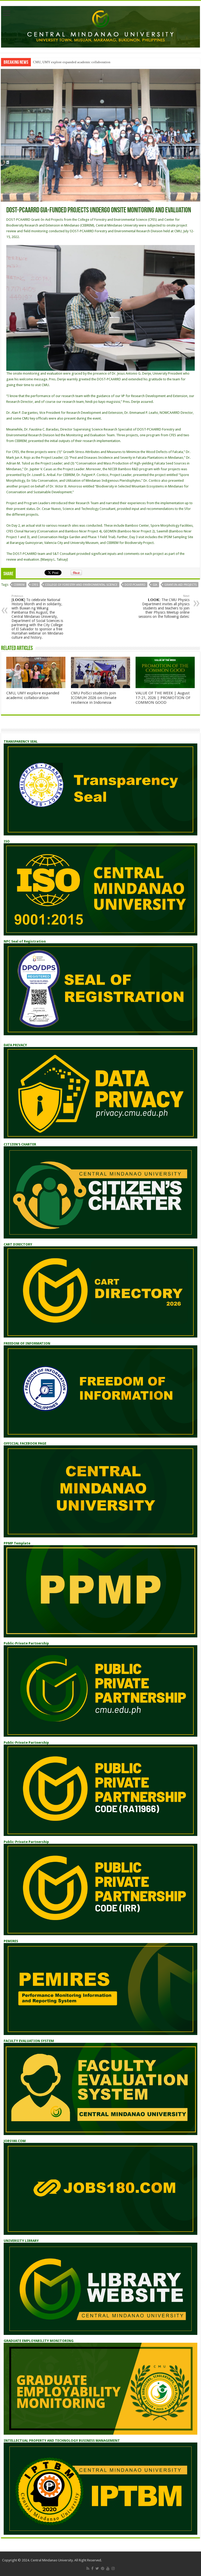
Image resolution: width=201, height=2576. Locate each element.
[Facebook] (92, 2568)
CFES (35, 585)
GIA (155, 585)
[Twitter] (97, 2568)
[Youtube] (108, 2568)
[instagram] (113, 2568)
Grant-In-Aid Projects (180, 585)
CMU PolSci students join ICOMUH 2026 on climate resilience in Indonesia (94, 698)
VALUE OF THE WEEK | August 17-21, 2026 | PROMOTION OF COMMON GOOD (163, 698)
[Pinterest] (103, 2568)
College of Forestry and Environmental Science (81, 585)
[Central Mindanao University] (100, 26)
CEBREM (19, 585)
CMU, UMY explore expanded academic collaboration (72, 62)
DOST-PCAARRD (135, 585)
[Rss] (88, 2568)
